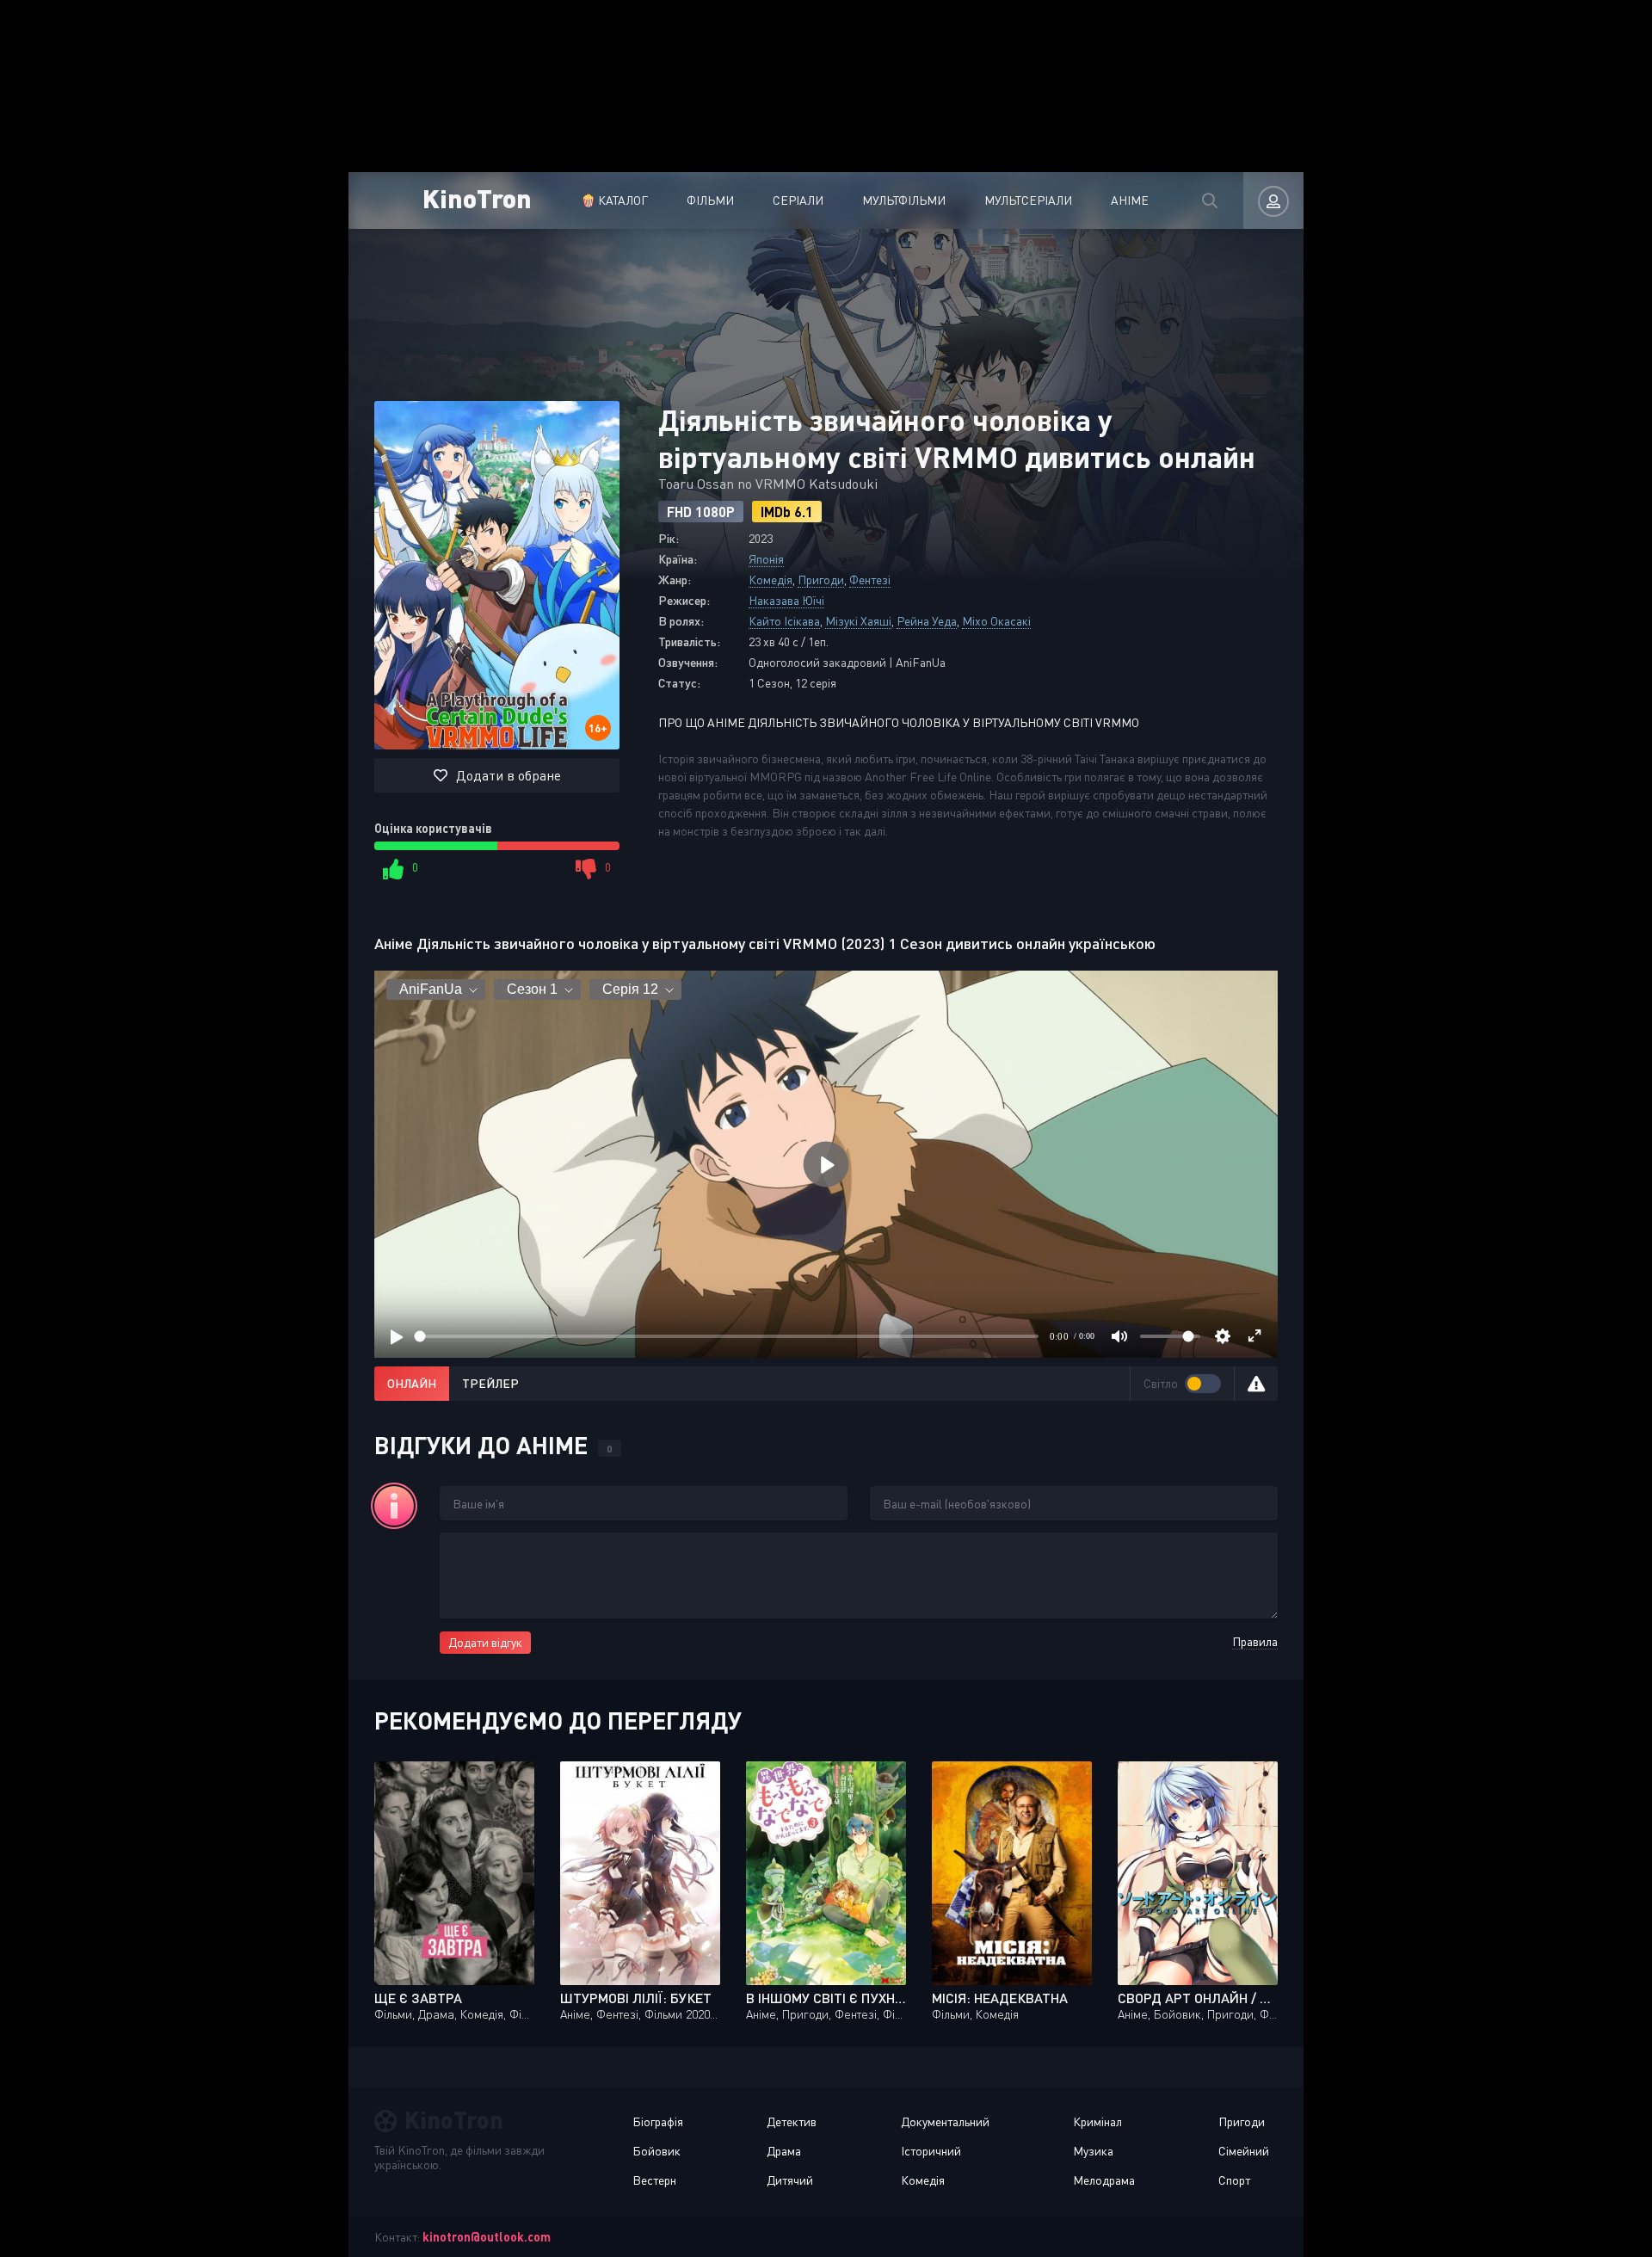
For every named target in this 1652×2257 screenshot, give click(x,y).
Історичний (931, 2151)
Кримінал (1097, 2121)
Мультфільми (904, 200)
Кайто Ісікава (784, 621)
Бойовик (656, 2151)
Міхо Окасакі (996, 621)
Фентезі (870, 580)
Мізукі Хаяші (858, 621)
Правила (1255, 1641)
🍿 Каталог (614, 200)
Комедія (771, 580)
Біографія (658, 2121)
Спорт (1234, 2180)
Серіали (798, 200)
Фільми (710, 200)
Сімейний (1244, 2151)
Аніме (1130, 200)
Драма (784, 2151)
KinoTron (477, 197)
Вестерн (654, 2180)
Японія (766, 559)
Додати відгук (485, 1642)
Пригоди (821, 580)
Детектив (792, 2121)
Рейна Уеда (927, 621)
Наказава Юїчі (786, 600)
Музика (1093, 2151)
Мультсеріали (1028, 200)
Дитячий (790, 2180)
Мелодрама (1104, 2180)
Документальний (945, 2121)
